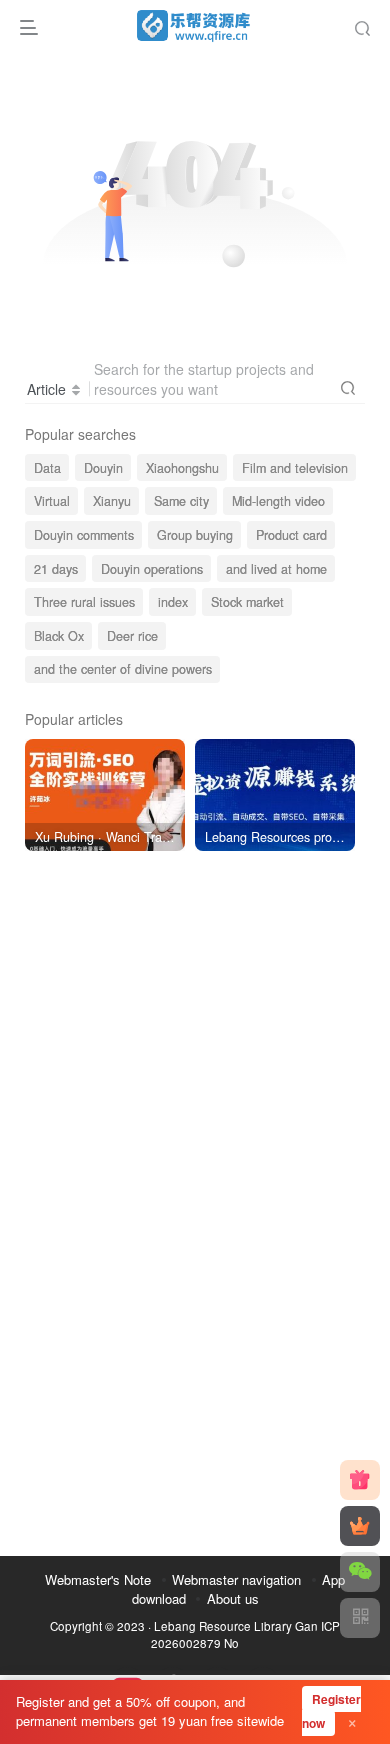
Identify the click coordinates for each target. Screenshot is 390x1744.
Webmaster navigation (236, 1579)
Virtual (52, 501)
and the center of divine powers (123, 669)
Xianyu (112, 501)
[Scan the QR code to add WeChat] (360, 1572)
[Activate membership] (360, 1526)
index (173, 602)
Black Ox (59, 636)
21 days (56, 569)
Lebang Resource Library (223, 1626)
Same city (181, 501)
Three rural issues (84, 602)
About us (233, 1598)
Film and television (295, 468)
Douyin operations (152, 569)
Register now (331, 1711)
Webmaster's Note (98, 1579)
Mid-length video (278, 501)
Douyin (103, 468)
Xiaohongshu (182, 468)
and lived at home (276, 569)
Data (47, 468)
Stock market (247, 602)
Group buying (195, 535)
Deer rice (132, 636)
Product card (291, 535)
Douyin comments (84, 535)
